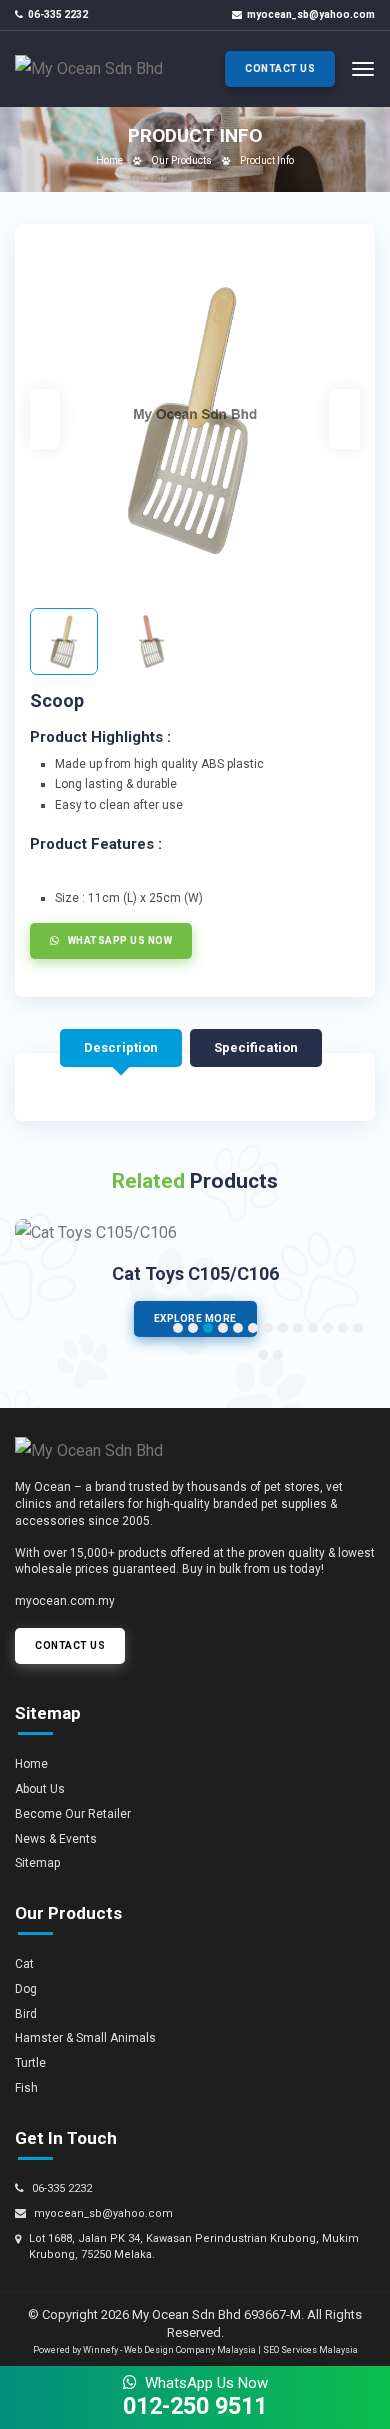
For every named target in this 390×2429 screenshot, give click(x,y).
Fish (26, 2088)
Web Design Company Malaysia (190, 2350)
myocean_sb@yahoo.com (311, 14)
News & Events (56, 1839)
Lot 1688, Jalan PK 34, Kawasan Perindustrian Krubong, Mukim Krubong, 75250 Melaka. (194, 2246)
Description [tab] (121, 1047)
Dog (26, 1989)
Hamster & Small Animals (85, 2038)
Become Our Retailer (73, 1814)
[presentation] (45, 419)
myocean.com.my (65, 1601)
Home (109, 160)
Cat (24, 1964)
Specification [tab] (256, 1047)
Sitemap (37, 1863)
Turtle (30, 2063)
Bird (26, 2014)
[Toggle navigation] (363, 69)
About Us (40, 1789)
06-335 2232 (58, 14)
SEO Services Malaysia (310, 2350)
